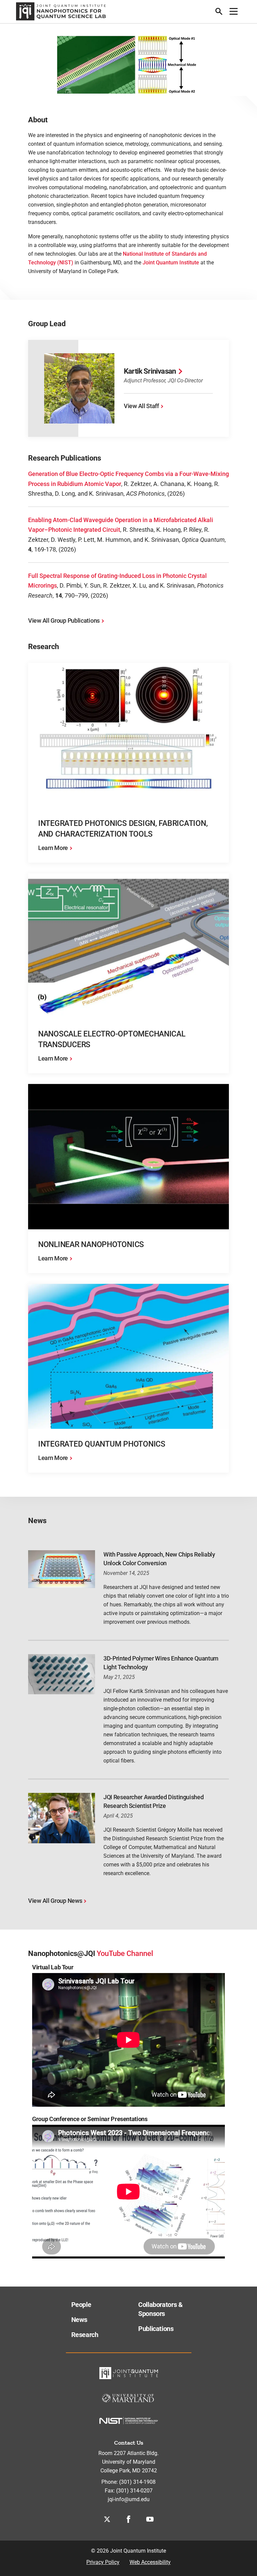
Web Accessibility (150, 2562)
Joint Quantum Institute (171, 263)
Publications (156, 2329)
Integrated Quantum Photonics (102, 1444)
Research (85, 2335)
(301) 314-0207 (134, 2491)
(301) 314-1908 (137, 2482)
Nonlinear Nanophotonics (91, 1245)
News (79, 2320)
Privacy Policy (103, 2562)
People (81, 2305)
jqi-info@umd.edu (129, 2499)
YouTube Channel (125, 1953)
